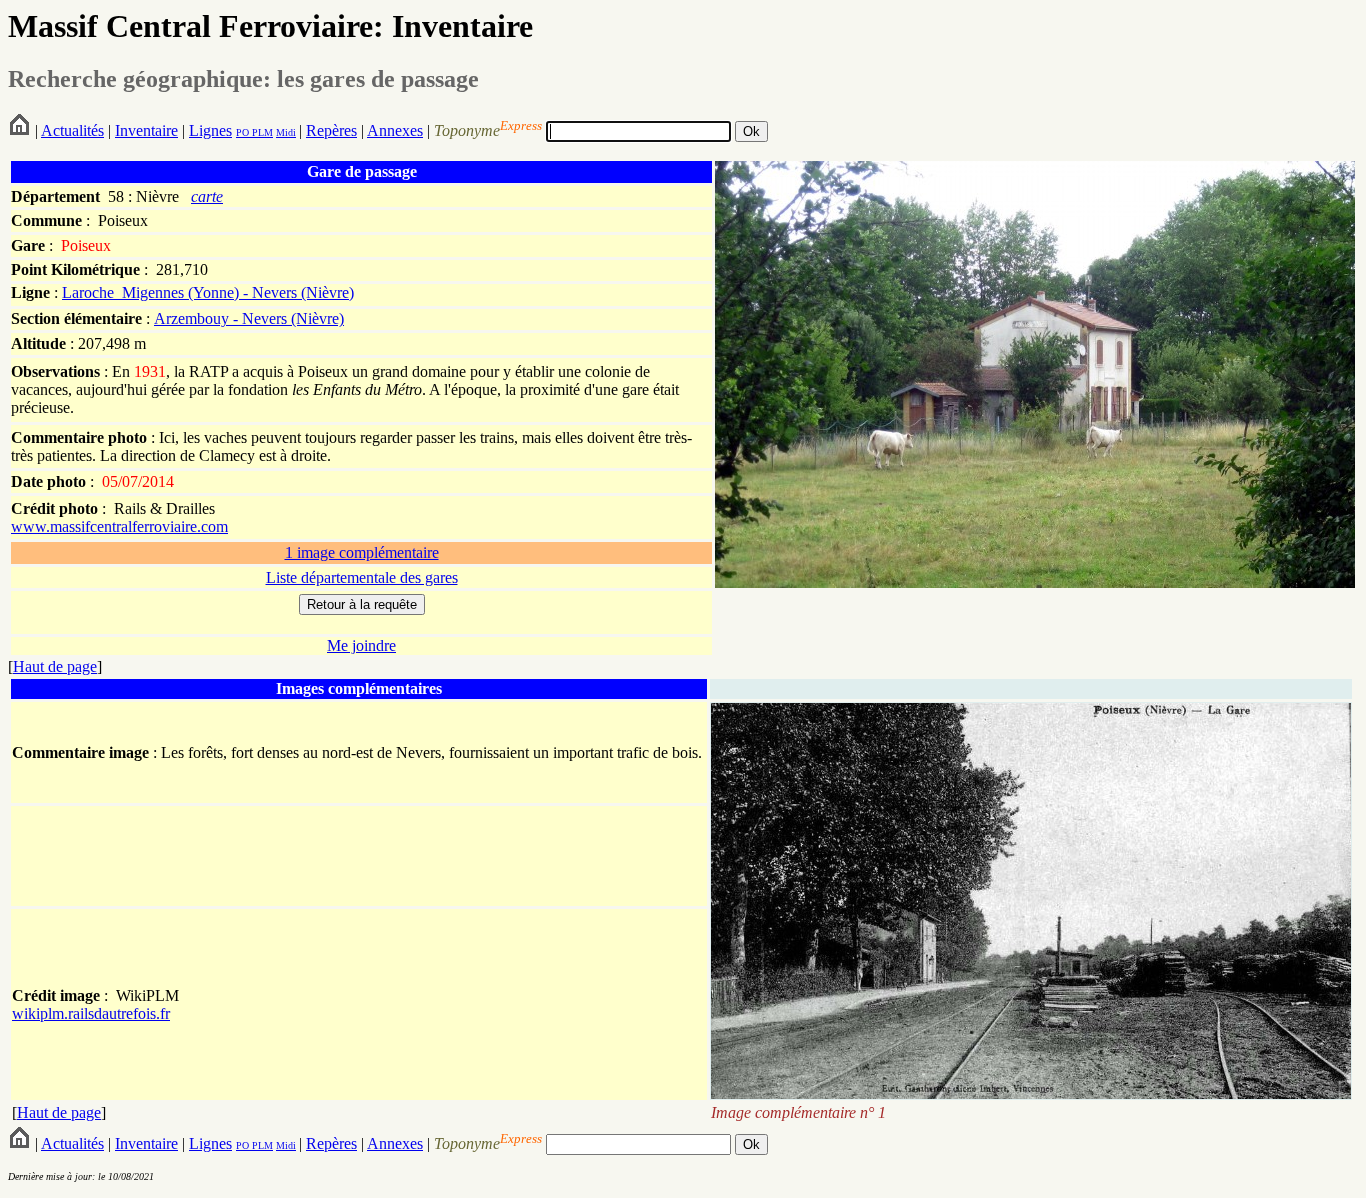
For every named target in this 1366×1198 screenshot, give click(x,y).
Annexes (395, 130)
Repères (331, 130)
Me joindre (361, 645)
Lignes (210, 130)
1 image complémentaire (362, 552)
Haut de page (55, 666)
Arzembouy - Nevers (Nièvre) (249, 318)
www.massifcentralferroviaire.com (119, 526)
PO (242, 132)
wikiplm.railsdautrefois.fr (91, 1013)
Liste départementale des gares (362, 577)
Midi (286, 132)
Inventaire (146, 130)
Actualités (72, 130)
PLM (261, 132)
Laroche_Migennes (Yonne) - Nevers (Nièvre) (208, 292)
